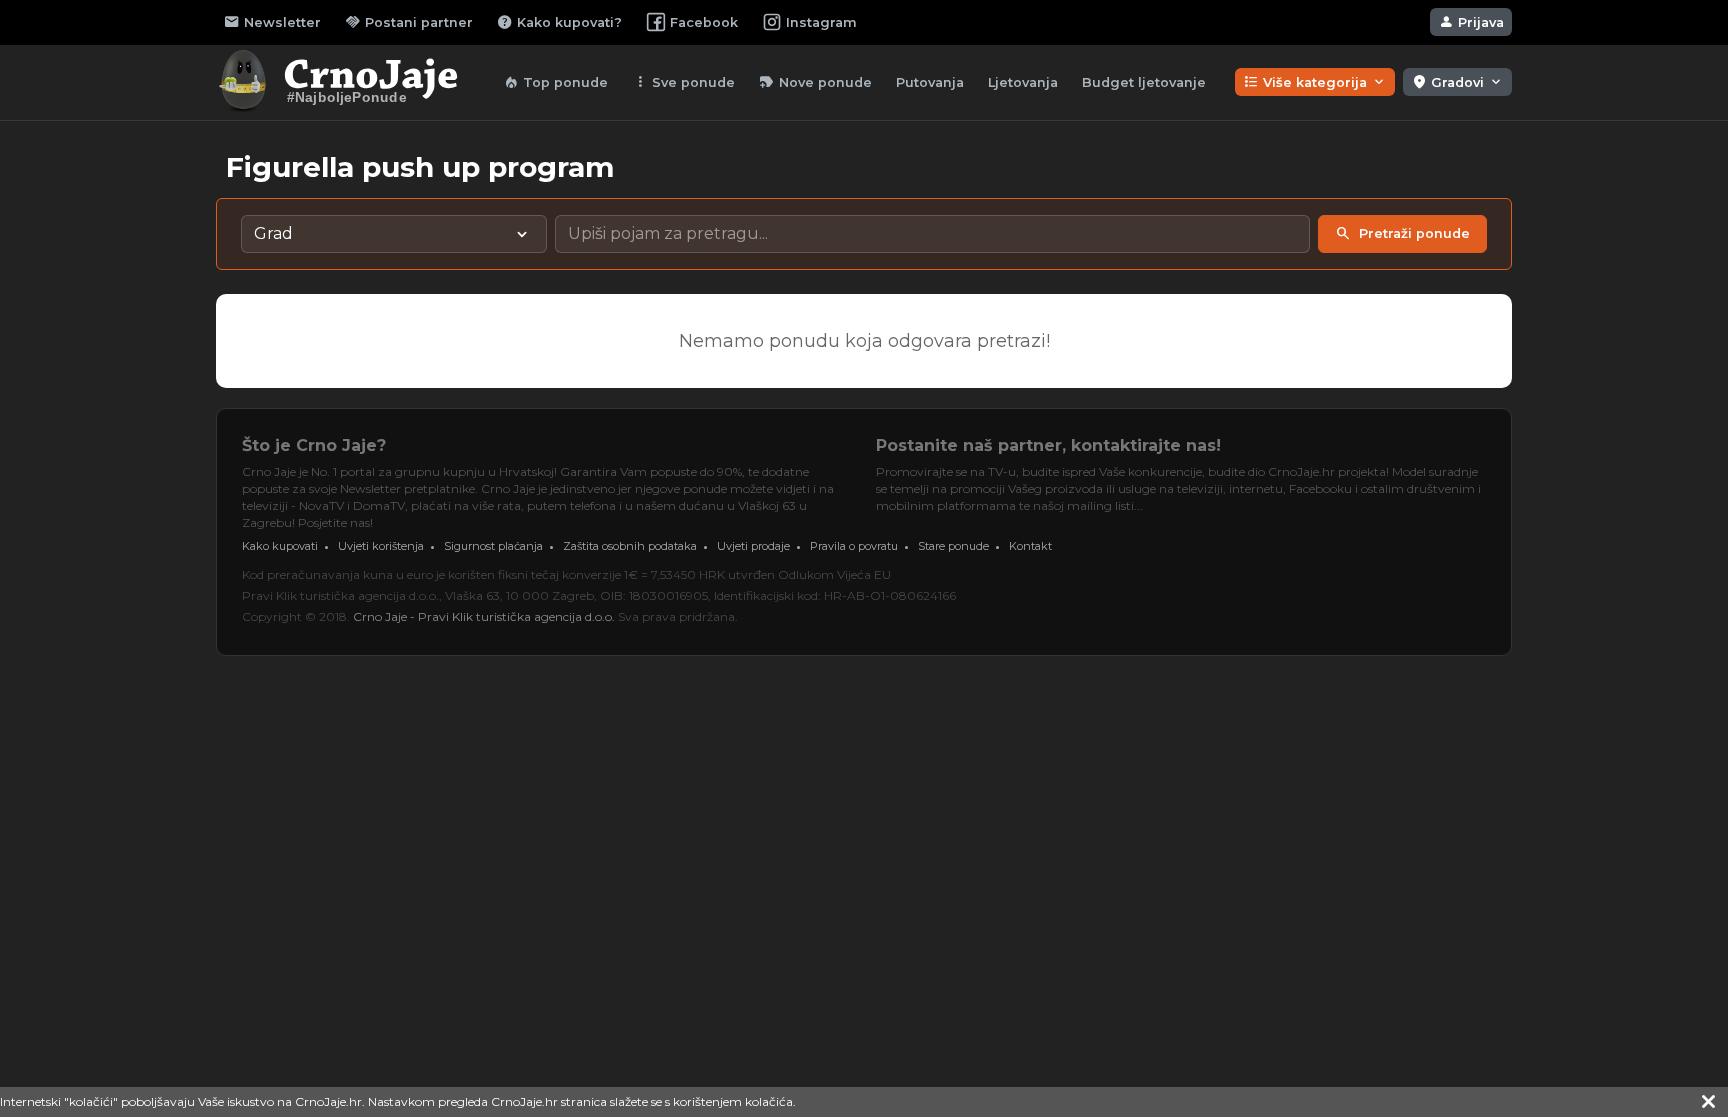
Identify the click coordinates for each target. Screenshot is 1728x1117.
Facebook (704, 22)
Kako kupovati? (559, 22)
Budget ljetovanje (1144, 82)
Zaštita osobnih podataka (630, 546)
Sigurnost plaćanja (493, 546)
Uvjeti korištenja (381, 546)
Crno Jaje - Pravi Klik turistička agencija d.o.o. (484, 616)
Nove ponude (815, 82)
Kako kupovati (280, 546)
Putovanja (930, 82)
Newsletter (272, 22)
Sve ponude (683, 82)
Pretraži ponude (1402, 234)
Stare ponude (953, 546)
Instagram (821, 22)
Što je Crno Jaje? (314, 445)
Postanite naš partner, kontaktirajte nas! (1048, 445)
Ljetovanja (1023, 82)
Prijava (1471, 22)
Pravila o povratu (854, 546)
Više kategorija (1315, 82)
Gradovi (1457, 82)
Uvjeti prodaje (753, 546)
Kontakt (1030, 546)
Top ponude (555, 82)
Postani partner (409, 22)
